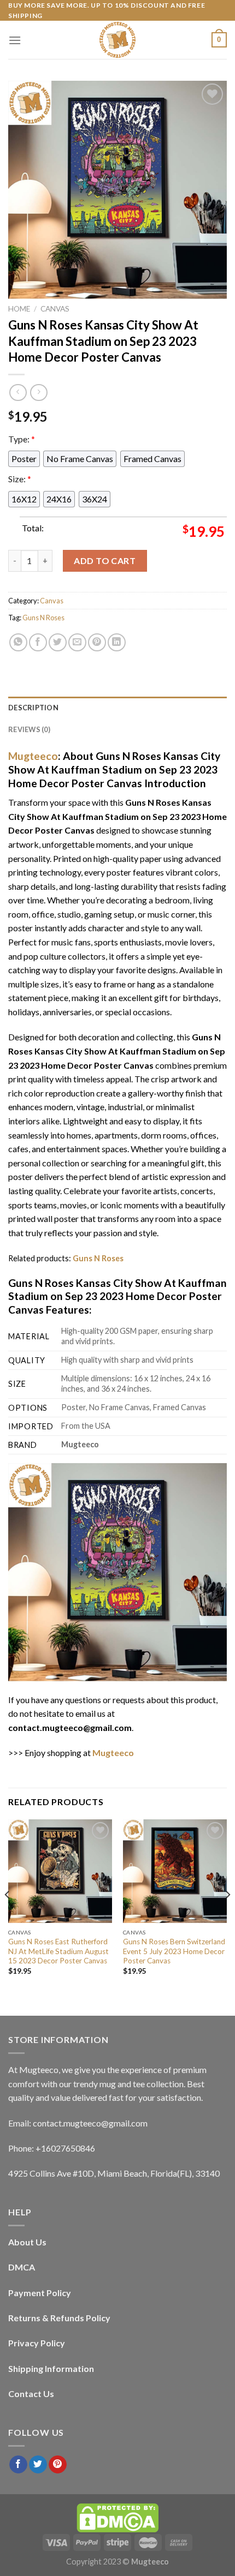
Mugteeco (33, 756)
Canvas (55, 309)
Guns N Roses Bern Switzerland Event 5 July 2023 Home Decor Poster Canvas (174, 1951)
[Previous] (8, 1916)
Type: (22, 439)
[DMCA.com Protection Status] (117, 2517)
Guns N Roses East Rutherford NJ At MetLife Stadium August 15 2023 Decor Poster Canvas (58, 1951)
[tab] (117, 708)
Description (33, 708)
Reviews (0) (29, 729)
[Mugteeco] (117, 40)
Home (19, 309)
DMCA (22, 2267)
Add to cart (105, 561)
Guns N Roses (43, 618)
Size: (20, 479)
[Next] (227, 1916)
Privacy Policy (37, 2343)
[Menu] (15, 40)
